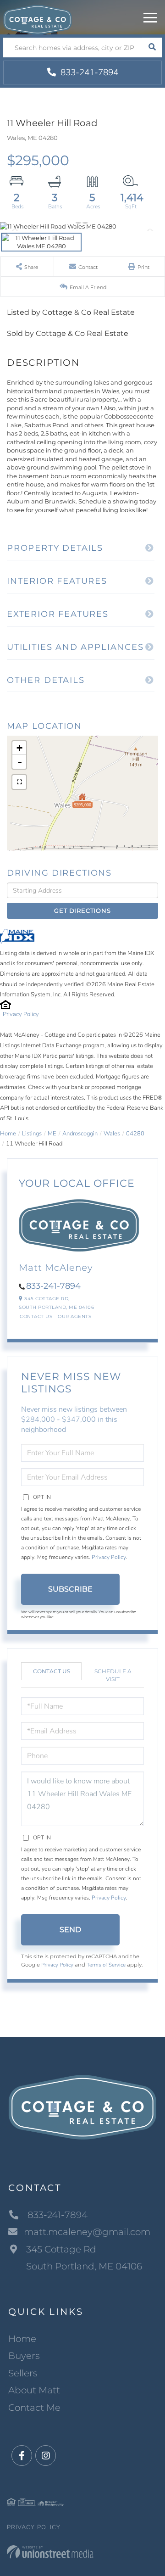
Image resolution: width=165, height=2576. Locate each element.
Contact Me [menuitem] (34, 2408)
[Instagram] (46, 2456)
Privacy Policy (21, 1014)
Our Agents (74, 1316)
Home (8, 1134)
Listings (32, 1134)
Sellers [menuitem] (23, 2373)
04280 (135, 1134)
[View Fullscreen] (19, 782)
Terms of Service (106, 1965)
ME (52, 1134)
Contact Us (36, 1316)
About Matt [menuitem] (34, 2390)
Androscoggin (80, 1134)
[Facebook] (22, 2456)
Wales (112, 1134)
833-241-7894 (88, 73)
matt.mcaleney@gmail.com (87, 2232)
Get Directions (82, 911)
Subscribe (70, 1589)
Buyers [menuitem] (24, 2356)
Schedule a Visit (113, 1675)
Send (70, 1930)
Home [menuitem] (22, 2339)
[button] (152, 47)
